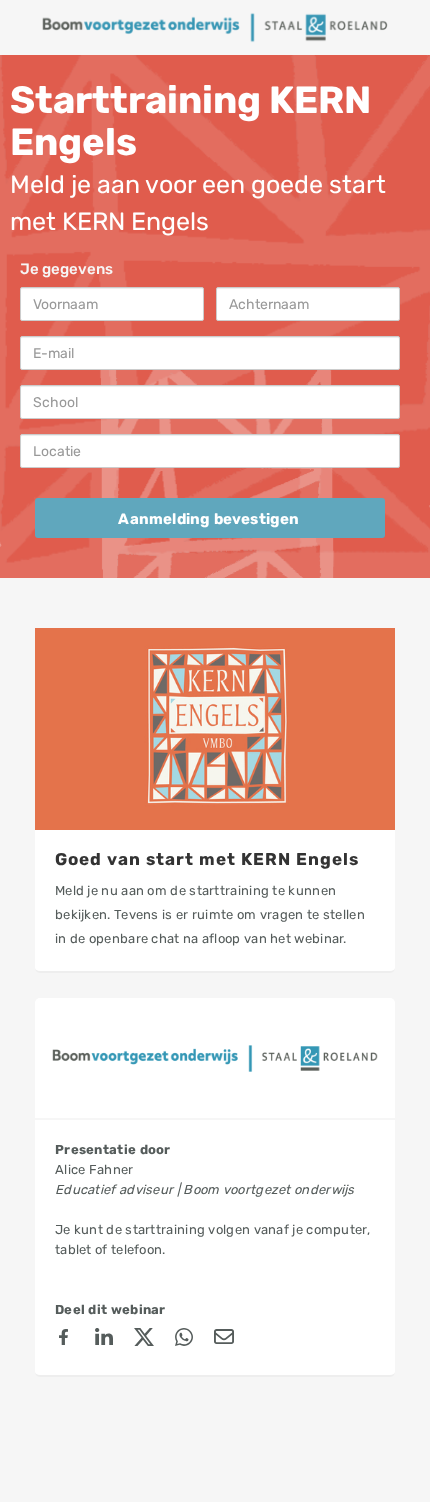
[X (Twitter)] (144, 1340)
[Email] (224, 1340)
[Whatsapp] (184, 1340)
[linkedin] (104, 1340)
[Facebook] (64, 1340)
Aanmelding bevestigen (208, 519)
